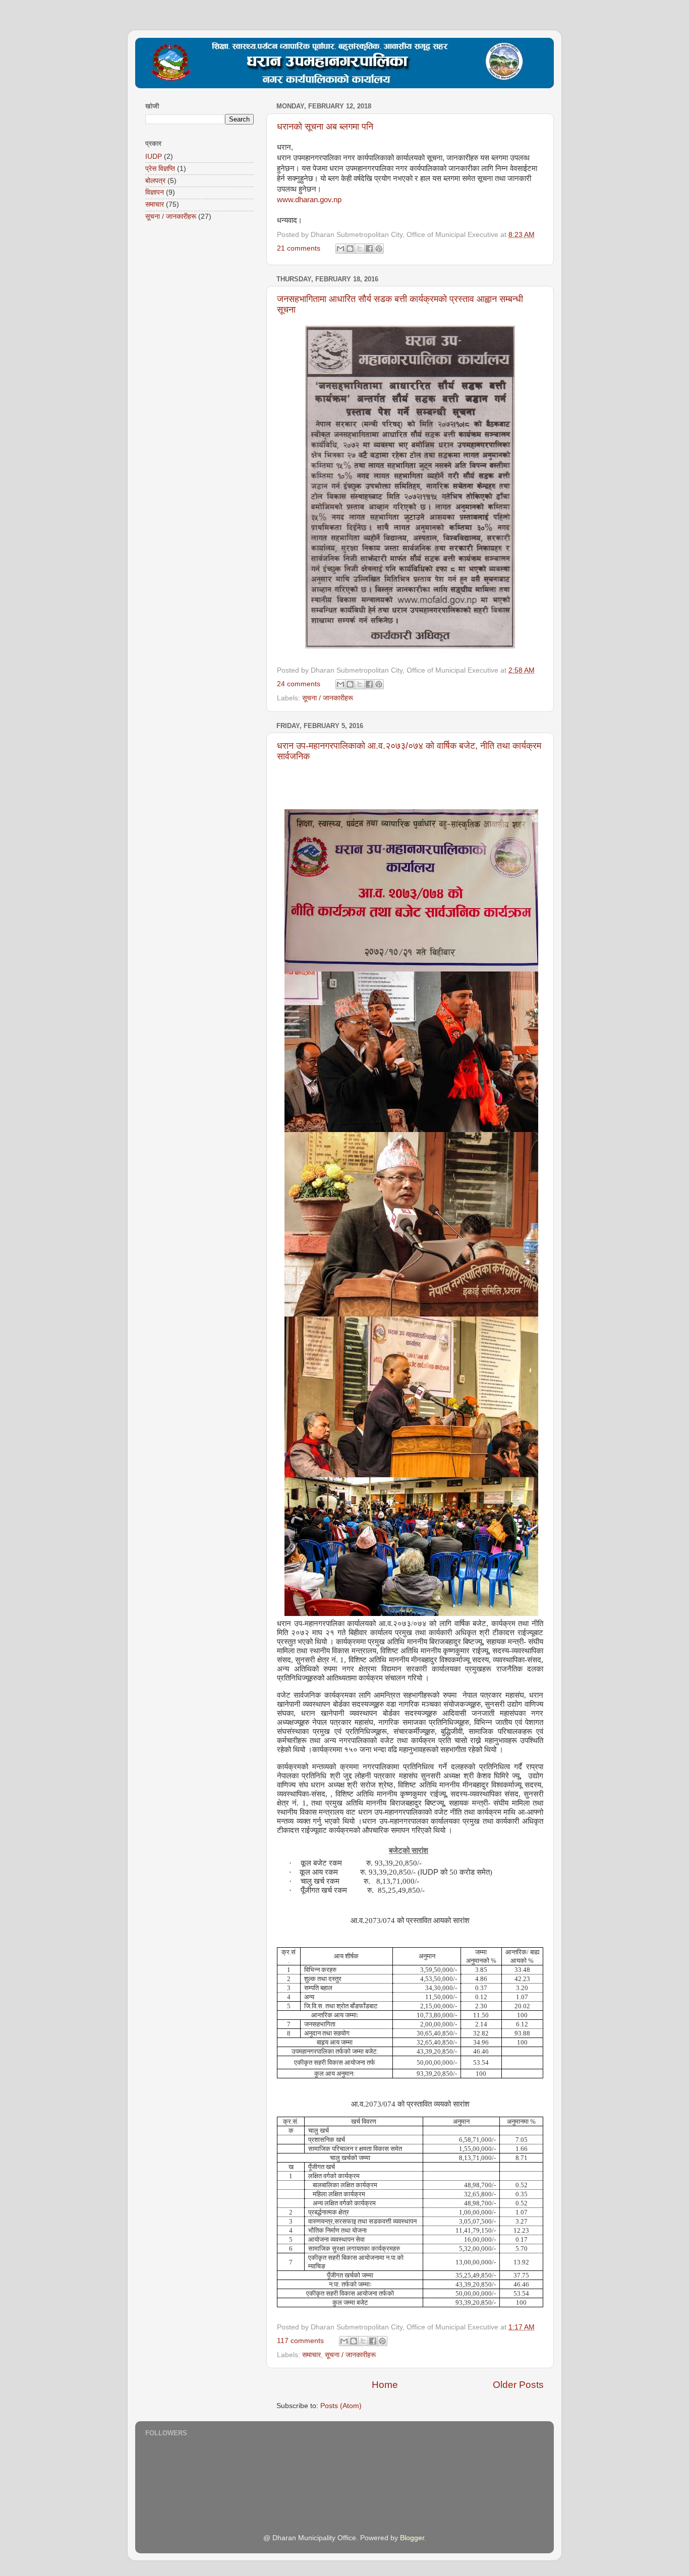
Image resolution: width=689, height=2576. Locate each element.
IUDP (154, 157)
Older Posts (518, 2385)
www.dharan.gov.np (309, 200)
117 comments (300, 2341)
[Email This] (340, 249)
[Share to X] (360, 249)
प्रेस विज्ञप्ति (160, 169)
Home (385, 2385)
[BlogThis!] (350, 249)
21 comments (299, 248)
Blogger (412, 2538)
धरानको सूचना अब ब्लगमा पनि (325, 127)
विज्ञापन (155, 192)
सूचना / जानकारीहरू (328, 698)
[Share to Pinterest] (379, 249)
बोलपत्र (155, 181)
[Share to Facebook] (369, 249)
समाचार (311, 2355)
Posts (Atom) (341, 2406)
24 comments (299, 684)
